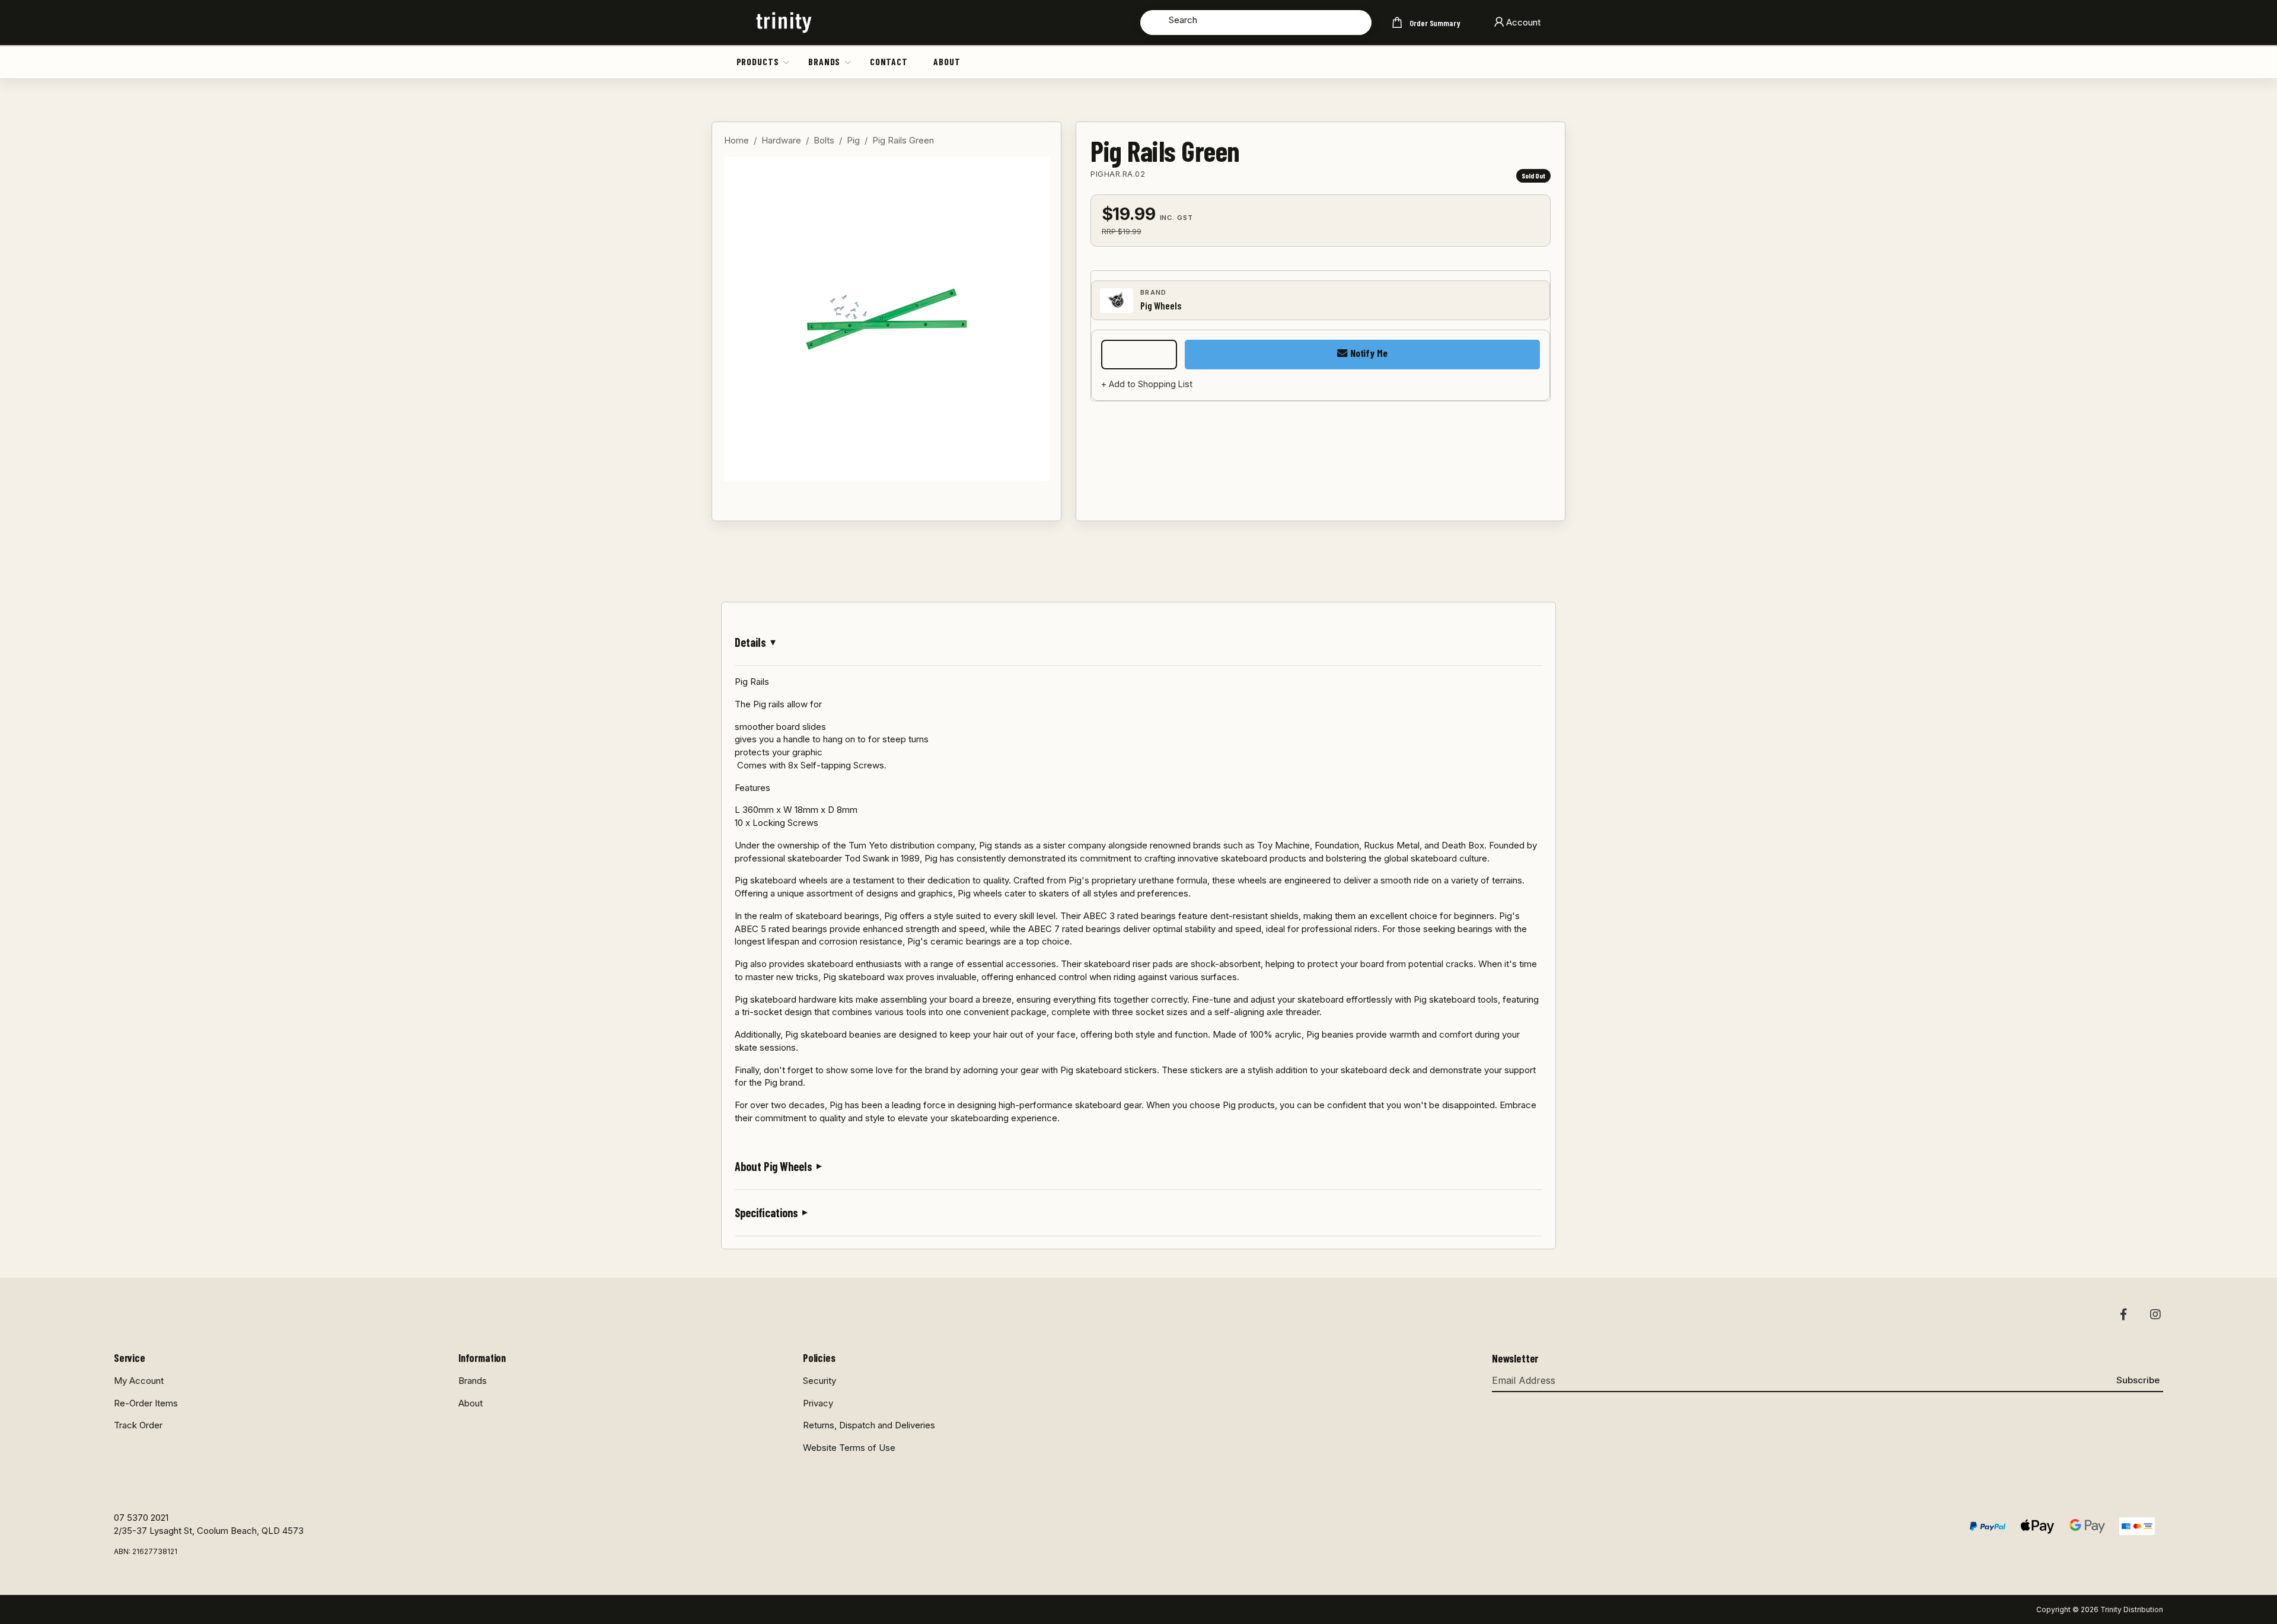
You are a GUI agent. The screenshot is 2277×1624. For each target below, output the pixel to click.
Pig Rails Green (903, 140)
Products (758, 61)
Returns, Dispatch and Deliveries (869, 1425)
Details (750, 642)
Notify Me (1367, 353)
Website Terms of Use (849, 1448)
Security (819, 1381)
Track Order (138, 1425)
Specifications (766, 1213)
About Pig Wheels (774, 1166)
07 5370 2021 (141, 1518)
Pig (853, 140)
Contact (889, 61)
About (947, 61)
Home (736, 140)
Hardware (781, 140)
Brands (824, 61)
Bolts (824, 140)
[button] (787, 62)
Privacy (818, 1403)
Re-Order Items (146, 1403)
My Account (139, 1381)
